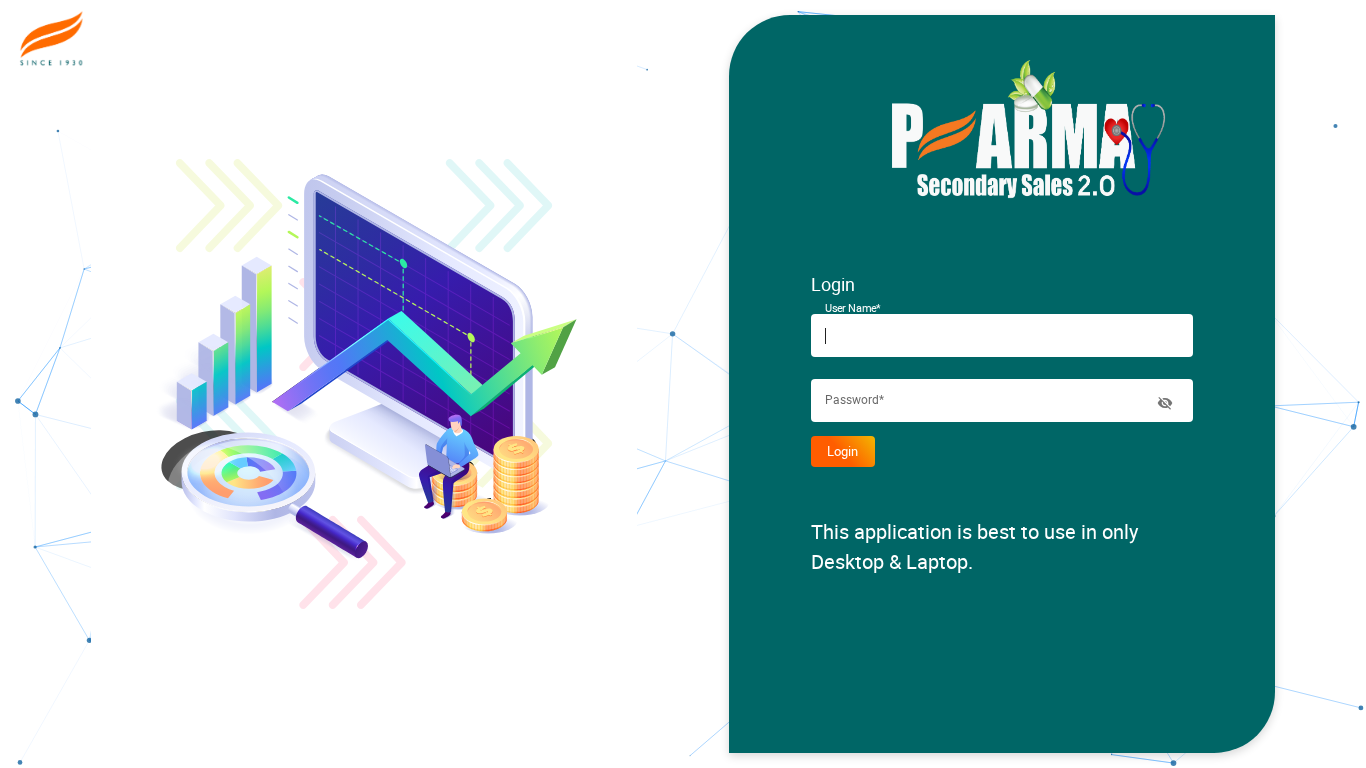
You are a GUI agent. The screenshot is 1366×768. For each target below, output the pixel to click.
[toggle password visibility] (1165, 403)
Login (842, 451)
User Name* (853, 308)
